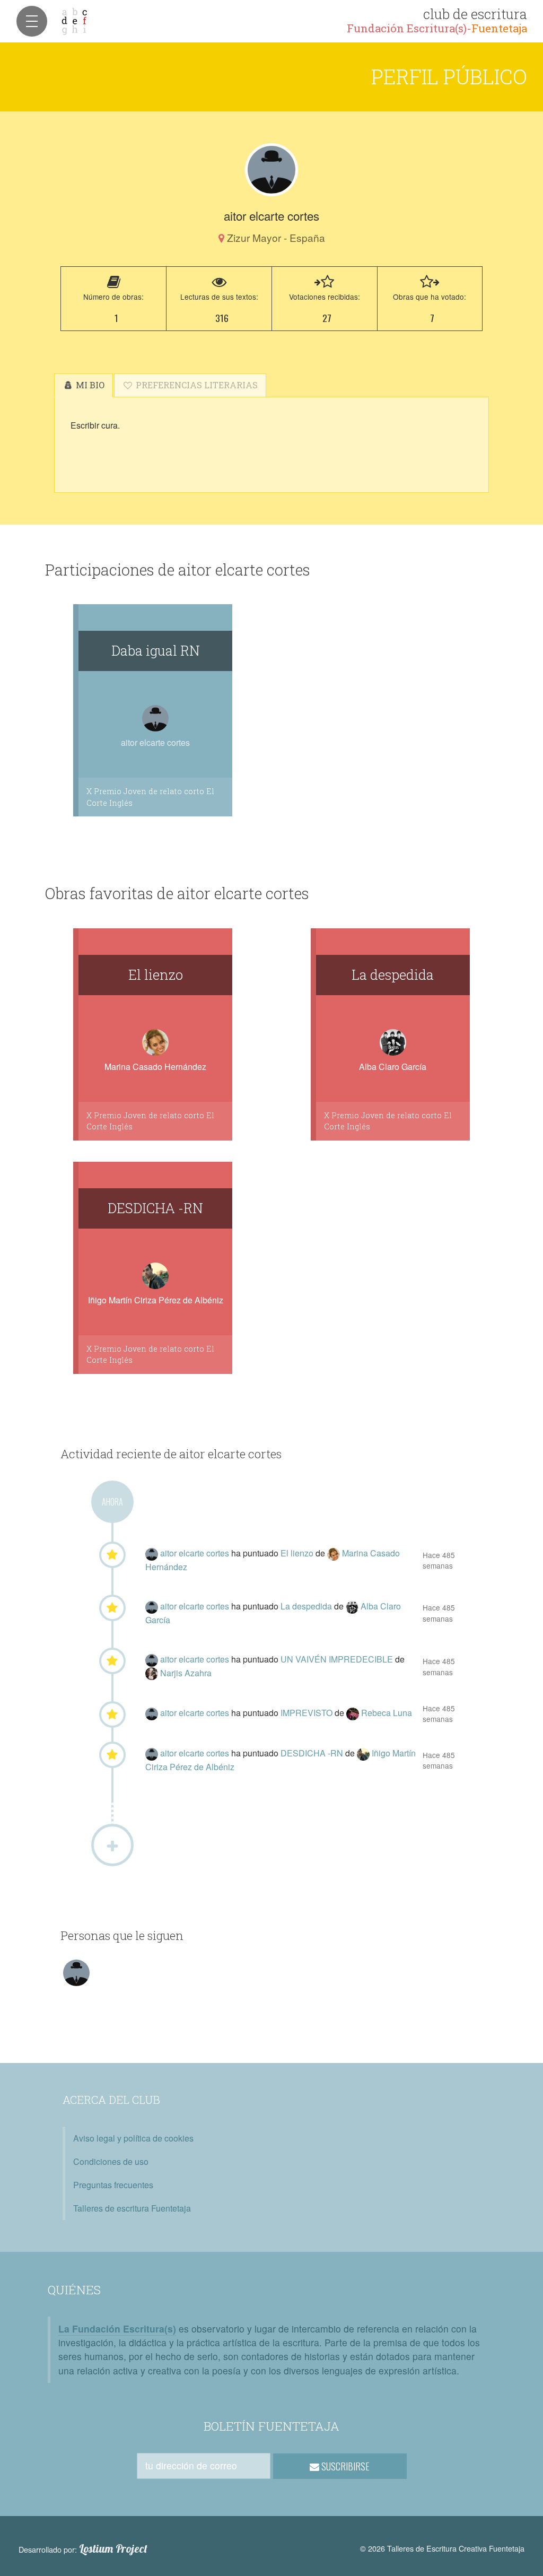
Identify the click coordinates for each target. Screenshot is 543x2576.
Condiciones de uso (111, 2161)
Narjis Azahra (186, 1673)
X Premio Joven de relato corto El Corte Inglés (150, 797)
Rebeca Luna (387, 1713)
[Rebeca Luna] (354, 1713)
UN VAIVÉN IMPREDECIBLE (338, 1659)
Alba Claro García (393, 1067)
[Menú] (32, 21)
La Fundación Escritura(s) (117, 2329)
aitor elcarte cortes (196, 1553)
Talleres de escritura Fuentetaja (132, 2208)
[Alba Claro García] (353, 1606)
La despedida (393, 974)
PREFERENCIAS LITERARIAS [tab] (196, 385)
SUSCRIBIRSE (344, 2466)
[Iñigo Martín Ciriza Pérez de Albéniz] (364, 1753)
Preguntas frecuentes (113, 2185)
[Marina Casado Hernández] (335, 1553)
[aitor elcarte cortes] (271, 170)
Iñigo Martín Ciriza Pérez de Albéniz (156, 1300)
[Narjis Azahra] (153, 1673)
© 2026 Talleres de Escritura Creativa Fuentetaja (442, 2548)
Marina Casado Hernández (155, 1067)
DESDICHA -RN (155, 1208)
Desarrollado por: (83, 2549)
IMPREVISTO (308, 1713)
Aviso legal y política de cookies (133, 2138)
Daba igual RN (156, 650)
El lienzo (156, 974)
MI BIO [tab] (89, 385)
